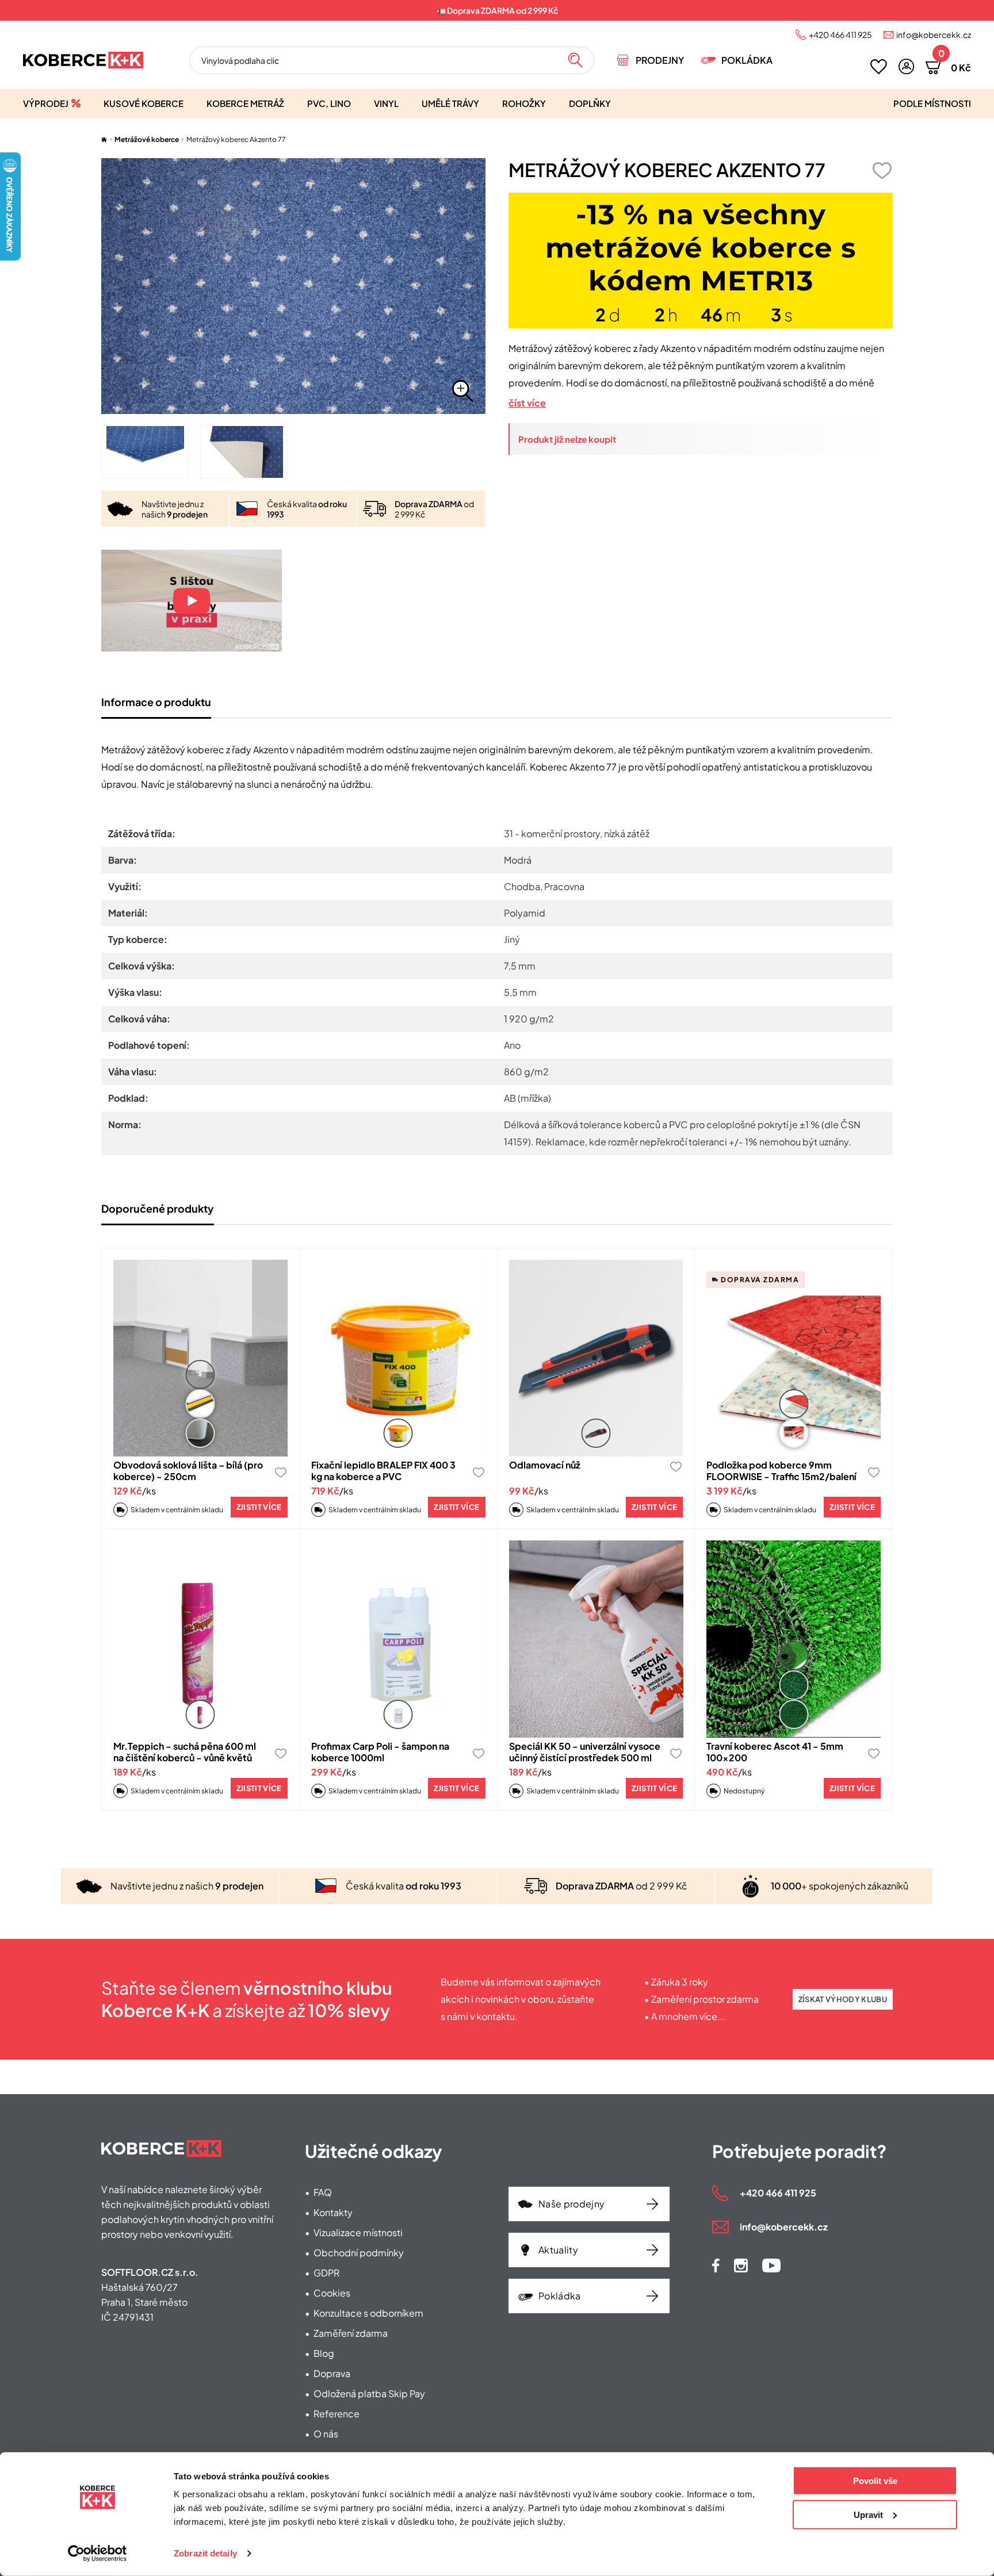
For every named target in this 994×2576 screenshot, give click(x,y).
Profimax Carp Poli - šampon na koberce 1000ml (380, 1752)
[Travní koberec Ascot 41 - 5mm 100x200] (794, 1639)
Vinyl (386, 103)
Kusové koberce (144, 103)
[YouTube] (771, 2265)
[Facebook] (716, 2265)
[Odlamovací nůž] (596, 1358)
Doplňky (590, 103)
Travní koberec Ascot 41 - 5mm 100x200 (775, 1752)
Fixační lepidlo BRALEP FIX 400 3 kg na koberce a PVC (383, 1471)
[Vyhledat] (575, 60)
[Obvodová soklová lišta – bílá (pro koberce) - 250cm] (200, 1358)
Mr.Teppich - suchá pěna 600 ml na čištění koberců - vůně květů (185, 1752)
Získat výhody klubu (843, 1999)
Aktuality (558, 2250)
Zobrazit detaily (205, 2553)
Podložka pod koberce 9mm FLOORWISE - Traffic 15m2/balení (781, 1471)
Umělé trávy (450, 103)
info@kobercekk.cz (934, 34)
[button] (906, 66)
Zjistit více (259, 1507)
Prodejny (660, 60)
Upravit (868, 2514)
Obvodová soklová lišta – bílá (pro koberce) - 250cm (188, 1471)
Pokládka (747, 60)
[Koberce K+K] (83, 60)
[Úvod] (104, 139)
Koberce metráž (245, 103)
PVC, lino (329, 103)
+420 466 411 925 (840, 34)
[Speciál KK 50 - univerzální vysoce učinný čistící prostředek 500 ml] (596, 1639)
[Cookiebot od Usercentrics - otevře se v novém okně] (98, 2554)
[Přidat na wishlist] (882, 170)
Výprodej (46, 103)
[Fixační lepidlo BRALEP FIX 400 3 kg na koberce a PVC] (398, 1358)
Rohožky (524, 103)
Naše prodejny (571, 2204)
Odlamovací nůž (545, 1465)
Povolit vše (875, 2481)
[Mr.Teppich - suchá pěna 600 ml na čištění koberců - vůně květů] (200, 1639)
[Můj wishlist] (879, 67)
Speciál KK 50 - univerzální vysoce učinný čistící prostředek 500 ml (585, 1752)
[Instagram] (741, 2265)
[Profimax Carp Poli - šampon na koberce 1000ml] (398, 1639)
